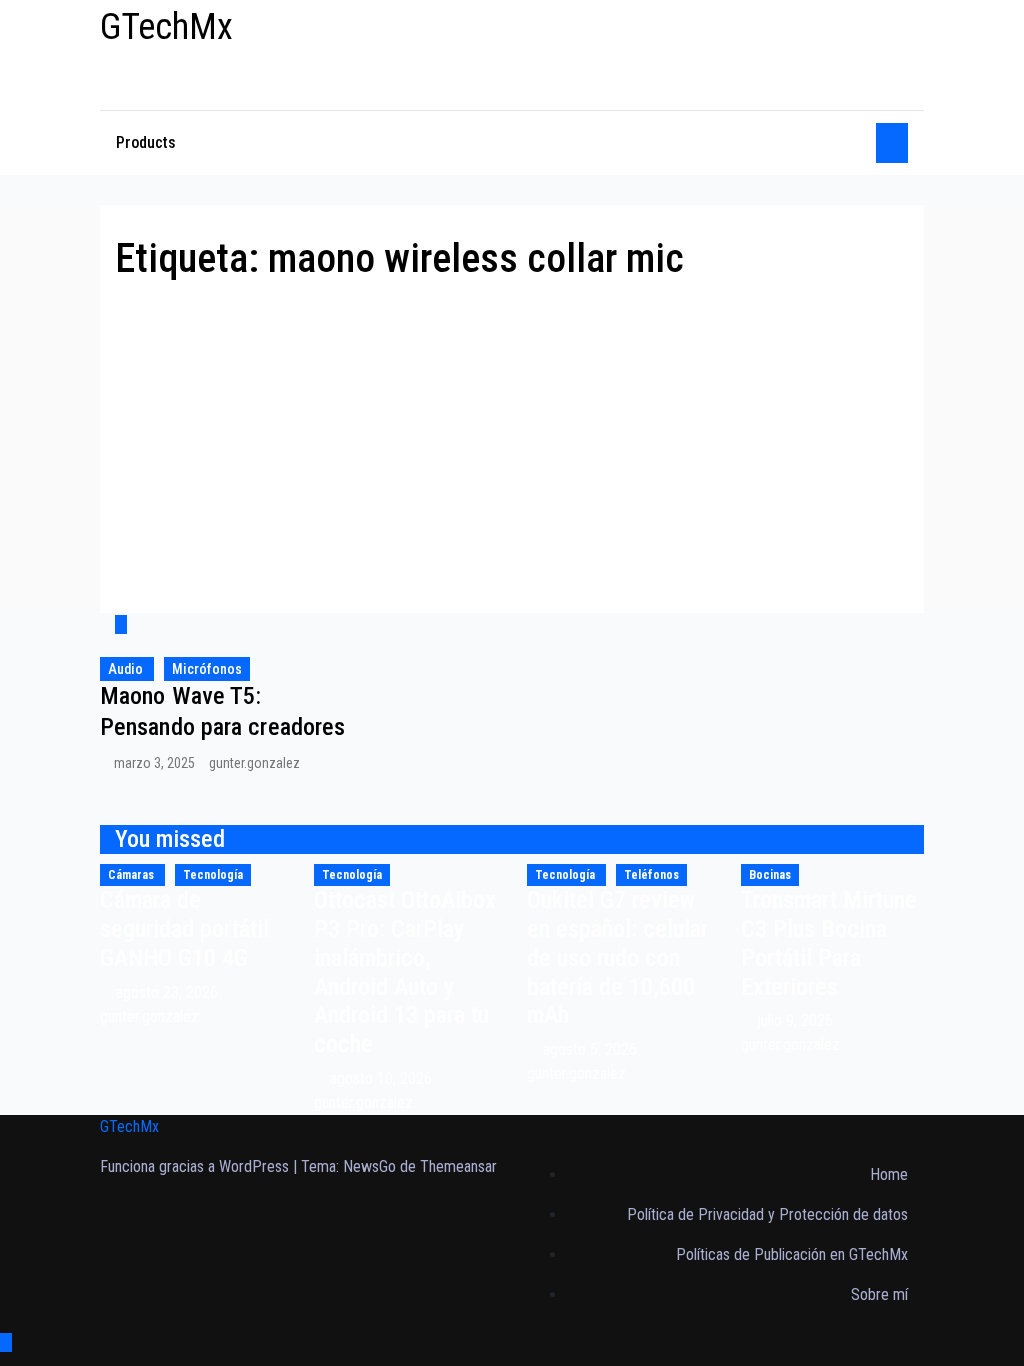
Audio (127, 669)
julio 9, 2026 (797, 1020)
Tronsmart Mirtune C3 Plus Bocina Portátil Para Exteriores (829, 943)
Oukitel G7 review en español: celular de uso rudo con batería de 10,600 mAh (617, 957)
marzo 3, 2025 (156, 763)
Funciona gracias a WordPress (196, 1166)
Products (146, 142)
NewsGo (369, 1166)
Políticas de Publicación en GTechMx (792, 1254)
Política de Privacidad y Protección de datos (767, 1214)
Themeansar (458, 1166)
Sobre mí (879, 1294)
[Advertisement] (512, 433)
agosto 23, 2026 (169, 992)
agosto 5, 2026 (592, 1049)
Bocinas (770, 875)
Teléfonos (651, 875)
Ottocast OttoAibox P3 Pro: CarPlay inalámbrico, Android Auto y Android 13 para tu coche (405, 972)
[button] (854, 142)
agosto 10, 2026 (383, 1078)
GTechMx (166, 27)
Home (889, 1174)
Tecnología (213, 875)
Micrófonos (207, 669)
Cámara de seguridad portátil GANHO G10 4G (184, 929)
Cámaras (132, 875)
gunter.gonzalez (254, 763)
